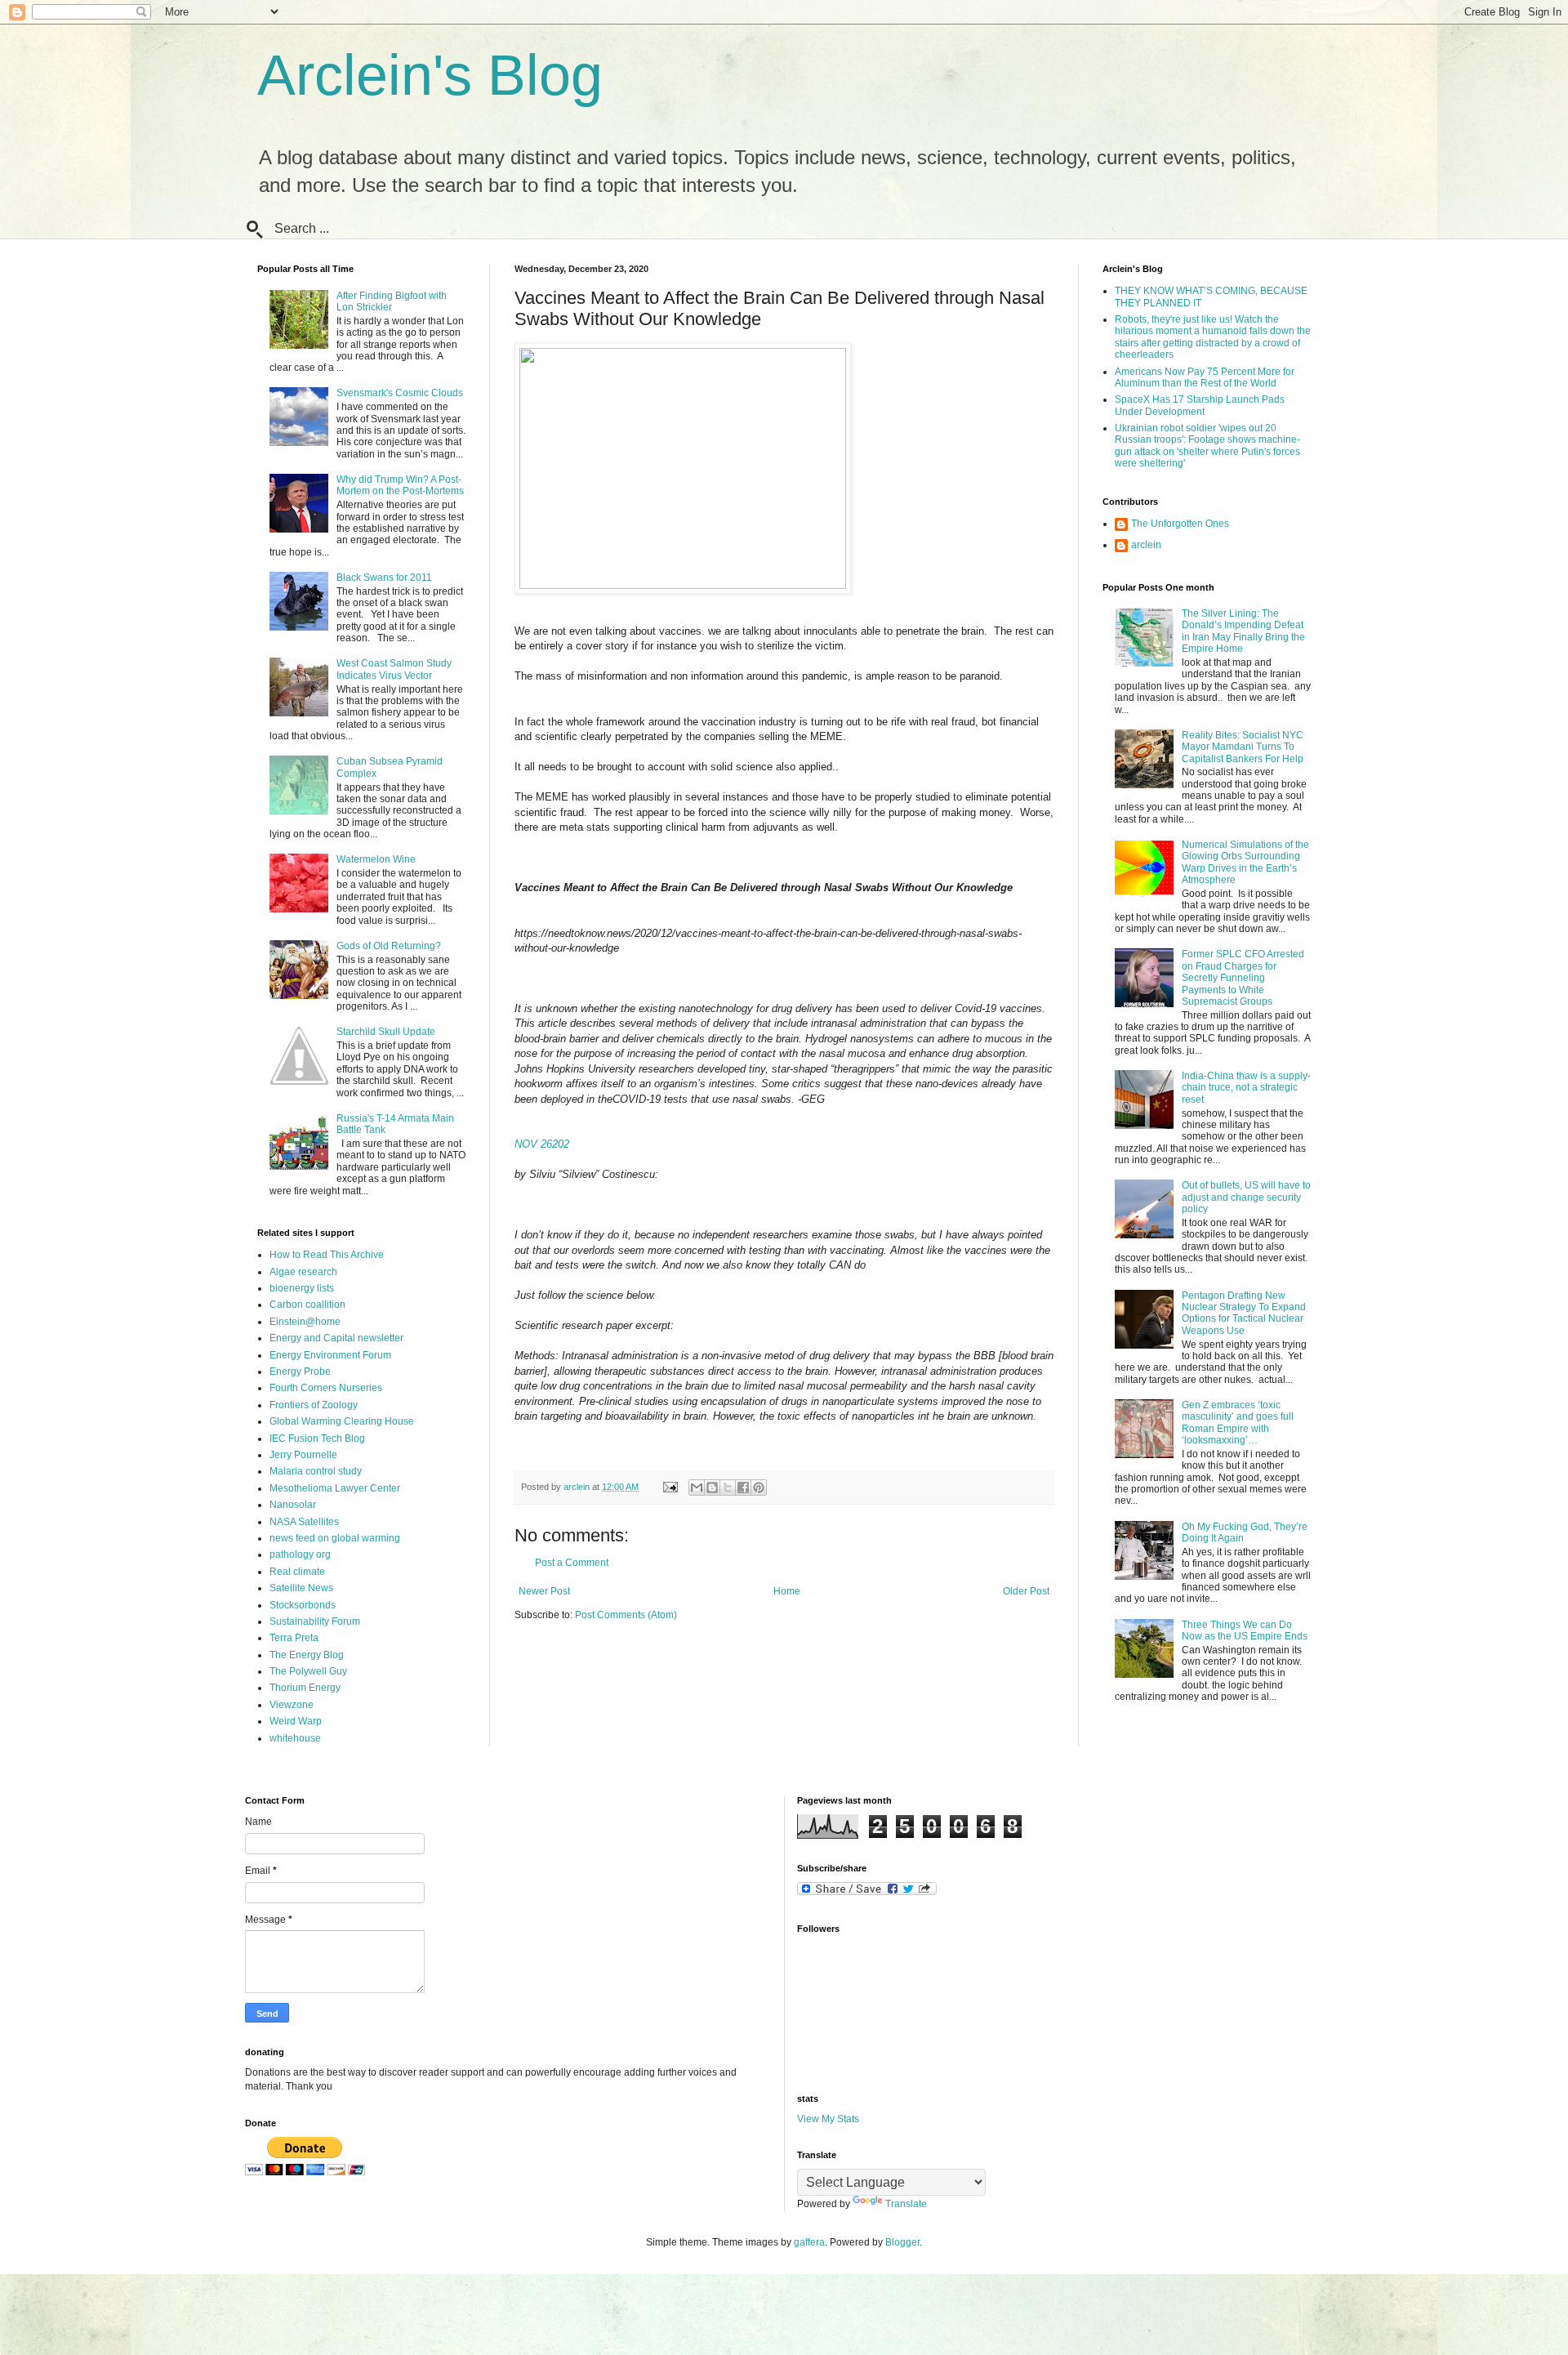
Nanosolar (293, 1505)
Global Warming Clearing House (342, 1421)
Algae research (303, 1272)
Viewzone (292, 1705)
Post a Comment (572, 1563)
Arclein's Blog (430, 75)
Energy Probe (300, 1372)
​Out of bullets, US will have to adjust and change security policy (1246, 1197)
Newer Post (544, 1591)
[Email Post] (670, 1487)
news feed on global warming (335, 1538)
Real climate (297, 1572)
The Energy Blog (307, 1655)
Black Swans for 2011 (384, 578)
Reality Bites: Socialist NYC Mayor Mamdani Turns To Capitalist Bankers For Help (1243, 747)
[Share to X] (728, 1487)
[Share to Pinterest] (759, 1487)
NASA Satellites (304, 1522)
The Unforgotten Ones (1180, 524)
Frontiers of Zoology (314, 1405)
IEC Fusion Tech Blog (317, 1438)
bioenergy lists (302, 1288)
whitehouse (295, 1738)
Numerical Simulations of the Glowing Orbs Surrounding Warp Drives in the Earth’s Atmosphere (1245, 862)
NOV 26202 (542, 1144)
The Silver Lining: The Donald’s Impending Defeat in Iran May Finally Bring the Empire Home (1243, 631)
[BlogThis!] (712, 1487)
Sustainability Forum (315, 1621)
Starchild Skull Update (386, 1032)
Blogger (902, 2242)
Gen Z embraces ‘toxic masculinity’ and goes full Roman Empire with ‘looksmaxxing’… (1238, 1423)
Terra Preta (294, 1638)
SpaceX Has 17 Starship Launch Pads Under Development (1200, 405)
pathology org (300, 1554)
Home (787, 1591)
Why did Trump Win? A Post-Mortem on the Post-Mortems (400, 485)
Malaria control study (316, 1471)
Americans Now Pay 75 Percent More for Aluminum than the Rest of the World (1205, 377)
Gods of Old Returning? (389, 946)
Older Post (1026, 1591)
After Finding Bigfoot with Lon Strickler (392, 301)
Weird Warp (296, 1721)
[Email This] (697, 1487)
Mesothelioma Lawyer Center (335, 1488)
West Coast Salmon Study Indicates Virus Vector (394, 669)
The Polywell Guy (308, 1671)
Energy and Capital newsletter (336, 1338)
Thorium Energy (305, 1688)
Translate (906, 2204)
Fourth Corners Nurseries (326, 1388)
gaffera (809, 2242)
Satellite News (301, 1588)
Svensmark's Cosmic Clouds (400, 393)
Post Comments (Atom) (626, 1615)
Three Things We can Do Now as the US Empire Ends (1245, 1630)
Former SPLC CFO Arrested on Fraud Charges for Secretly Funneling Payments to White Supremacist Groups (1243, 978)
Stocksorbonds (303, 1605)
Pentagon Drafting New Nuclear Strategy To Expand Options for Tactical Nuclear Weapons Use (1244, 1313)
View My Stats (828, 2119)
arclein (1146, 545)
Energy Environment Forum (330, 1355)
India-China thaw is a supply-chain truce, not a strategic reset (1246, 1088)
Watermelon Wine (376, 859)
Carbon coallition (307, 1305)
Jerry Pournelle (303, 1455)
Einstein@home (305, 1322)
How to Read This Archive (327, 1255)
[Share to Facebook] (743, 1487)
